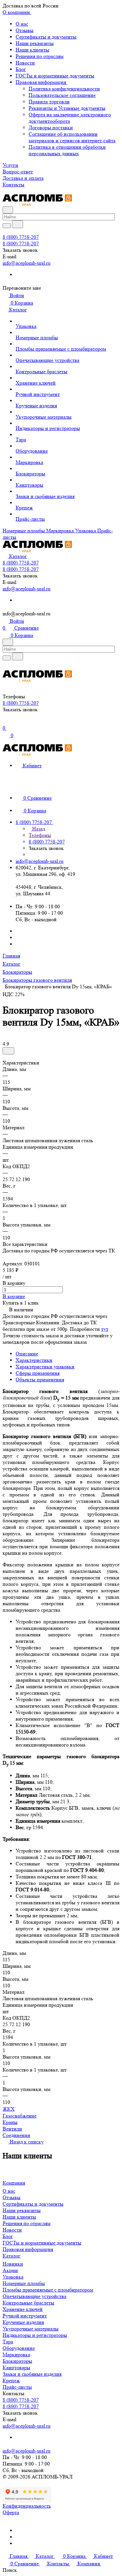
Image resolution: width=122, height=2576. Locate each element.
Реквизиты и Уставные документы (67, 108)
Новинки (13, 2264)
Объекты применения (40, 1380)
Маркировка (16, 2355)
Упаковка (13, 2277)
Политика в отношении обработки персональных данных (67, 150)
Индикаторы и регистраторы (35, 2335)
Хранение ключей (23, 2309)
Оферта (11, 2512)
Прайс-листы (17, 2387)
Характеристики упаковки (45, 1367)
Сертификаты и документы (46, 37)
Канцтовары (16, 2367)
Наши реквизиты (35, 43)
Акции (10, 2270)
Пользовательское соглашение (62, 95)
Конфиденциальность (27, 2506)
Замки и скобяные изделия (32, 2374)
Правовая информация (41, 82)
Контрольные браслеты (28, 2303)
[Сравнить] (8, 1051)
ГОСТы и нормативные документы (55, 76)
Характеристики (34, 1360)
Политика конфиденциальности (64, 89)
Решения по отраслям (40, 56)
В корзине (14, 1296)
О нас (22, 24)
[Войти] (6, 723)
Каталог (12, 2256)
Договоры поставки (51, 128)
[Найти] (18, 224)
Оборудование (19, 2348)
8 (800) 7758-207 (21, 237)
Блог (21, 69)
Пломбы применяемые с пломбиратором (48, 2290)
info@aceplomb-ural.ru (27, 263)
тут (105, 1329)
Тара (8, 2342)
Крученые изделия (23, 2322)
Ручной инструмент (25, 2316)
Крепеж (11, 2380)
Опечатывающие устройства (34, 2296)
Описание (27, 1354)
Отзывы (25, 30)
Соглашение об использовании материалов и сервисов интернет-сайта (72, 137)
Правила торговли (49, 102)
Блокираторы (17, 2361)
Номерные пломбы (24, 2283)
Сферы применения (38, 1373)
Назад (38, 829)
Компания (14, 2183)
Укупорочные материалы (31, 2329)
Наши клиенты (32, 50)
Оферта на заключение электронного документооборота (70, 118)
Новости (25, 63)
